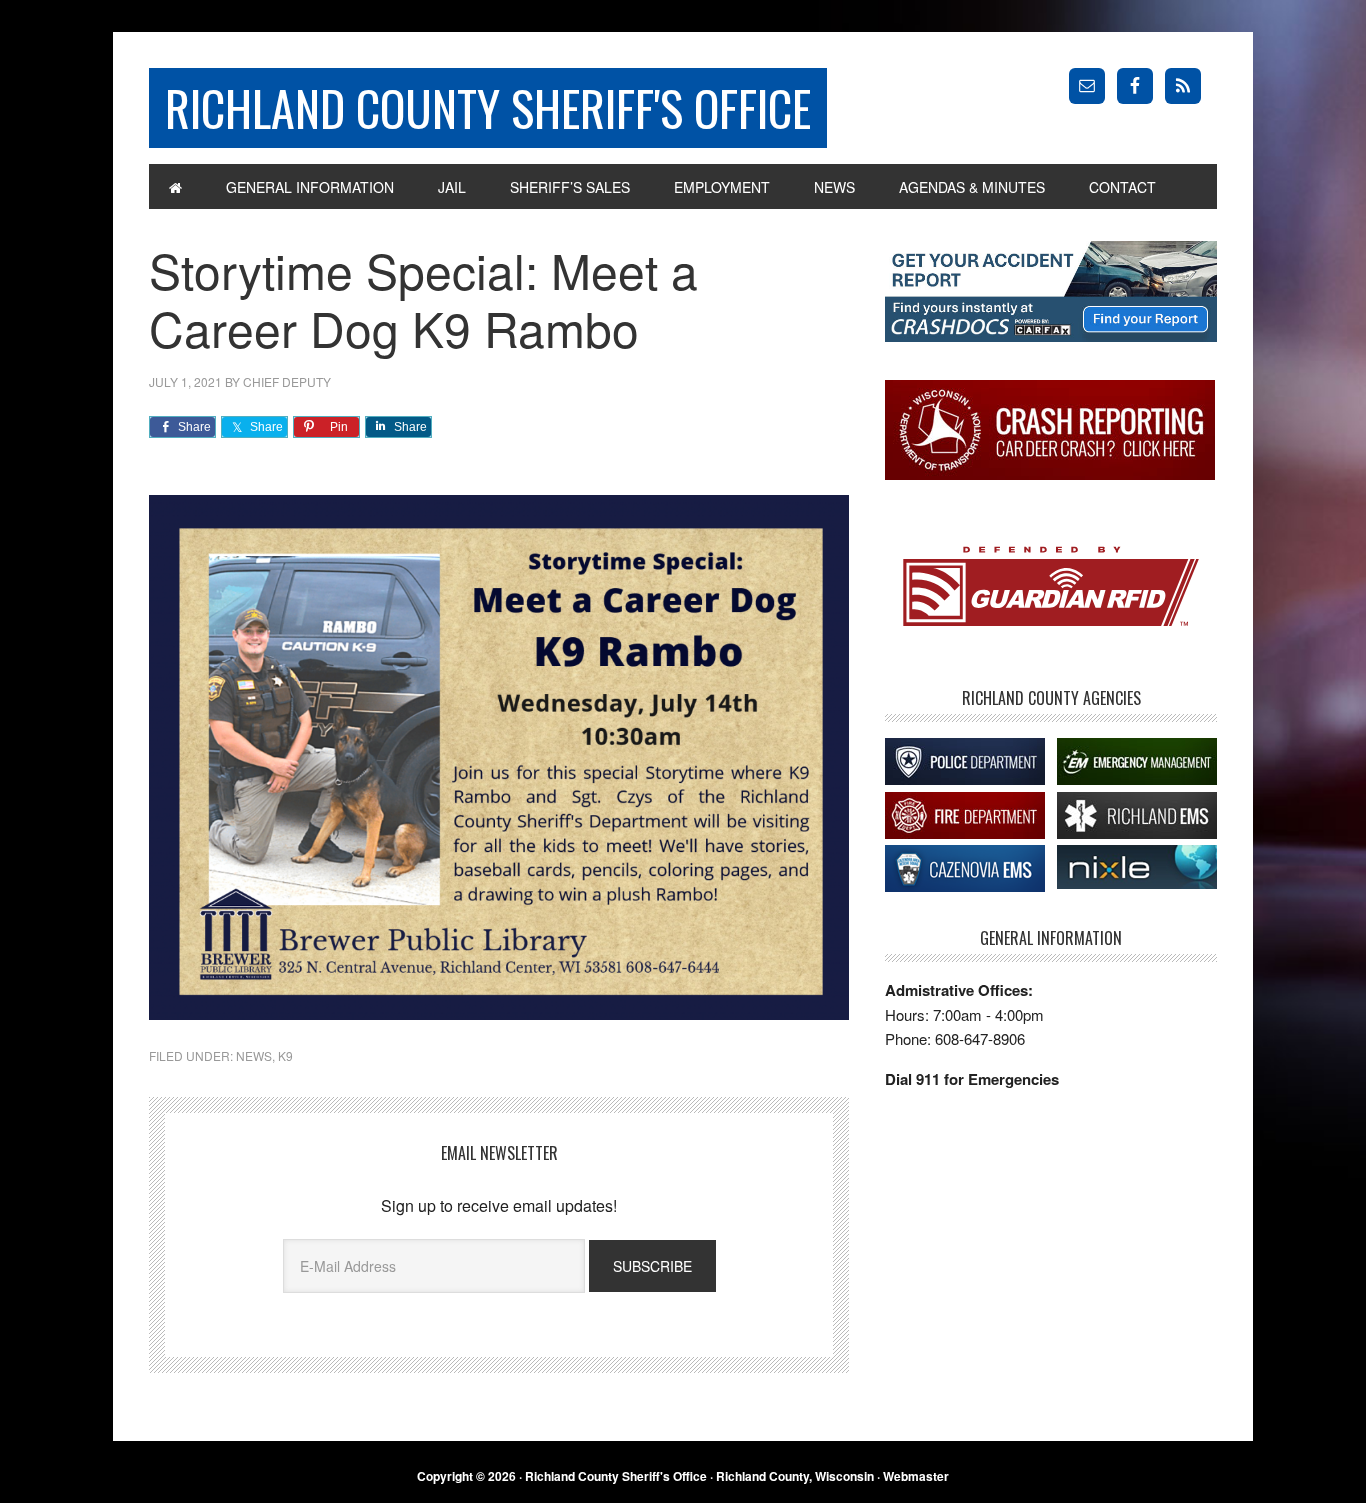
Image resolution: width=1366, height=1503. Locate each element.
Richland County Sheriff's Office (488, 107)
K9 (285, 1055)
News (254, 1055)
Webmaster (916, 1476)
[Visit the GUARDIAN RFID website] (1051, 588)
